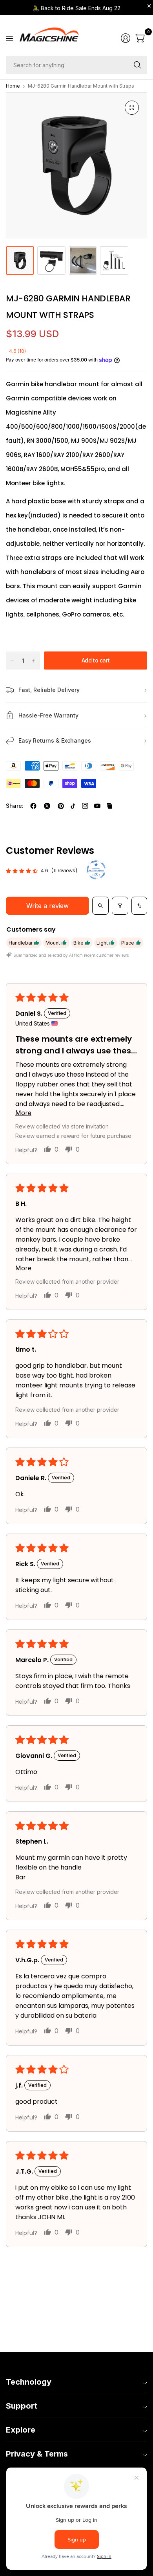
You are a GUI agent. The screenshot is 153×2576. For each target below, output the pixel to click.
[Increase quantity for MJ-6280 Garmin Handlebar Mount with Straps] (34, 661)
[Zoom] (132, 108)
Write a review (47, 906)
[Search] (137, 65)
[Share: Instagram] (85, 806)
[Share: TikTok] (73, 806)
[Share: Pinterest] (61, 806)
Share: (15, 806)
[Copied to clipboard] (109, 806)
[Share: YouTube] (97, 806)
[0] (140, 38)
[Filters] (120, 906)
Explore (21, 2430)
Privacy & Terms (37, 2454)
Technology (29, 2382)
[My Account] (126, 38)
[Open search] (100, 906)
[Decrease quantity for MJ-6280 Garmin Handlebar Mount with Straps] (12, 661)
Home (13, 86)
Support (22, 2406)
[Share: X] (47, 806)
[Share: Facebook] (33, 806)
